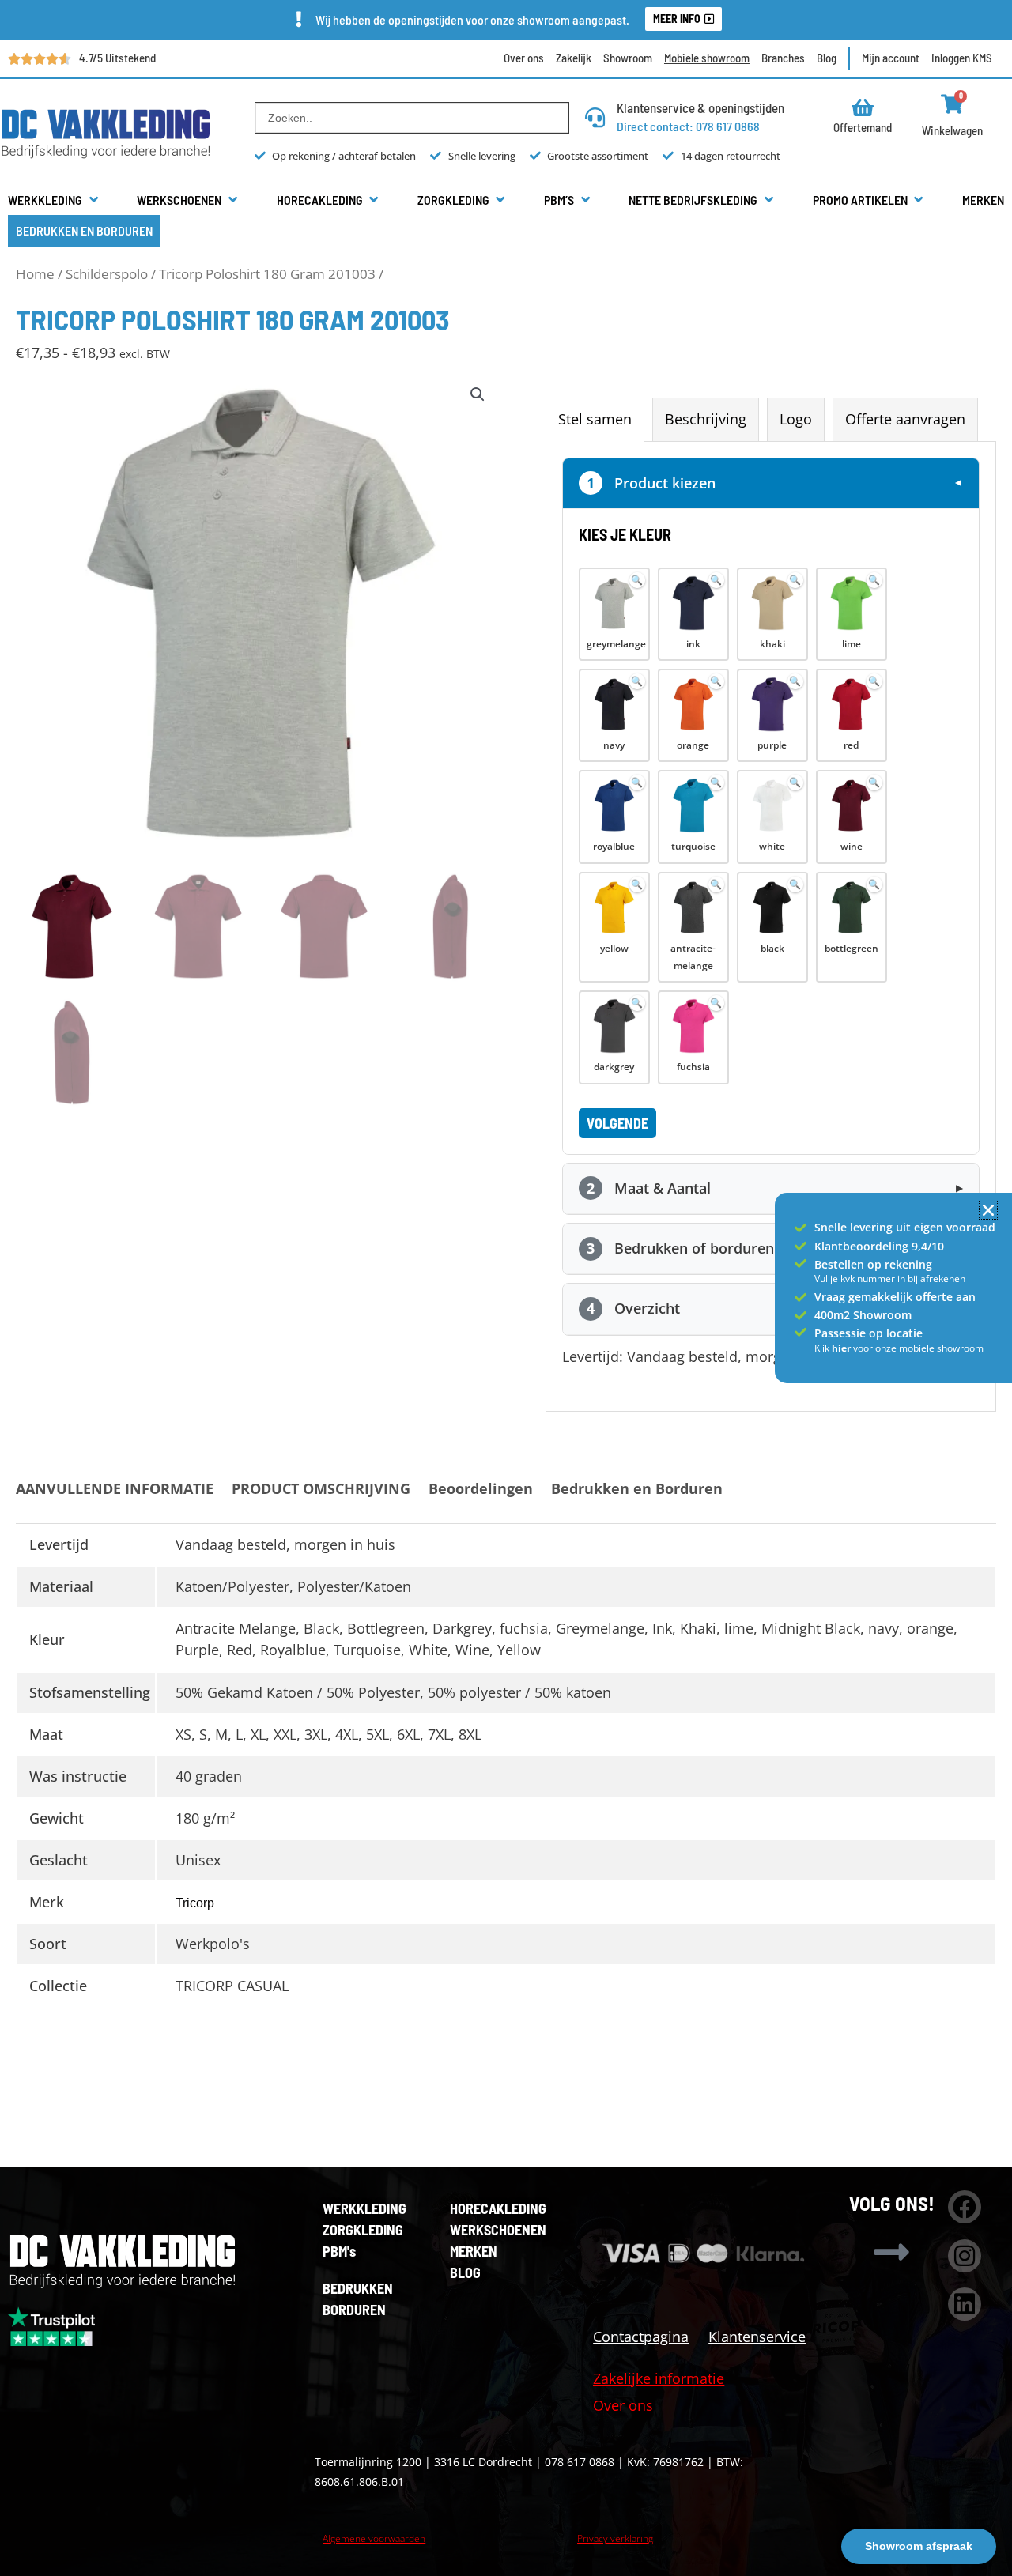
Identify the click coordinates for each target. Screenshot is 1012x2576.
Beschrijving (706, 419)
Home (35, 274)
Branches (783, 58)
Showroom (628, 58)
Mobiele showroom (707, 58)
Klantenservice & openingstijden (700, 107)
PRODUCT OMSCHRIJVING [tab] (321, 1488)
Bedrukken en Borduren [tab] (637, 1488)
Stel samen (595, 419)
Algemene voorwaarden (374, 2538)
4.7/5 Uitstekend (117, 58)
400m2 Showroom (863, 1315)
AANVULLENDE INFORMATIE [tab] (115, 1488)
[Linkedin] (965, 2304)
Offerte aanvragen (905, 419)
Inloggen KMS (962, 58)
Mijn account (891, 58)
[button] (54, 200)
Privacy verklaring (615, 2538)
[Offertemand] (863, 107)
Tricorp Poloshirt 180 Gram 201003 (267, 274)
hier (842, 1348)
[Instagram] (965, 2256)
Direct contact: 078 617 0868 (688, 126)
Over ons (524, 58)
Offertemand (863, 127)
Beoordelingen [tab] (481, 1488)
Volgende (617, 1123)
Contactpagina (641, 2337)
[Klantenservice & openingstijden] (595, 117)
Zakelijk (574, 58)
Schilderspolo (107, 274)
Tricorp (195, 1903)
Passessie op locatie (869, 1333)
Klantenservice (757, 2337)
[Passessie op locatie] (801, 1332)
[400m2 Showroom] (801, 1316)
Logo (796, 419)
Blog (827, 58)
